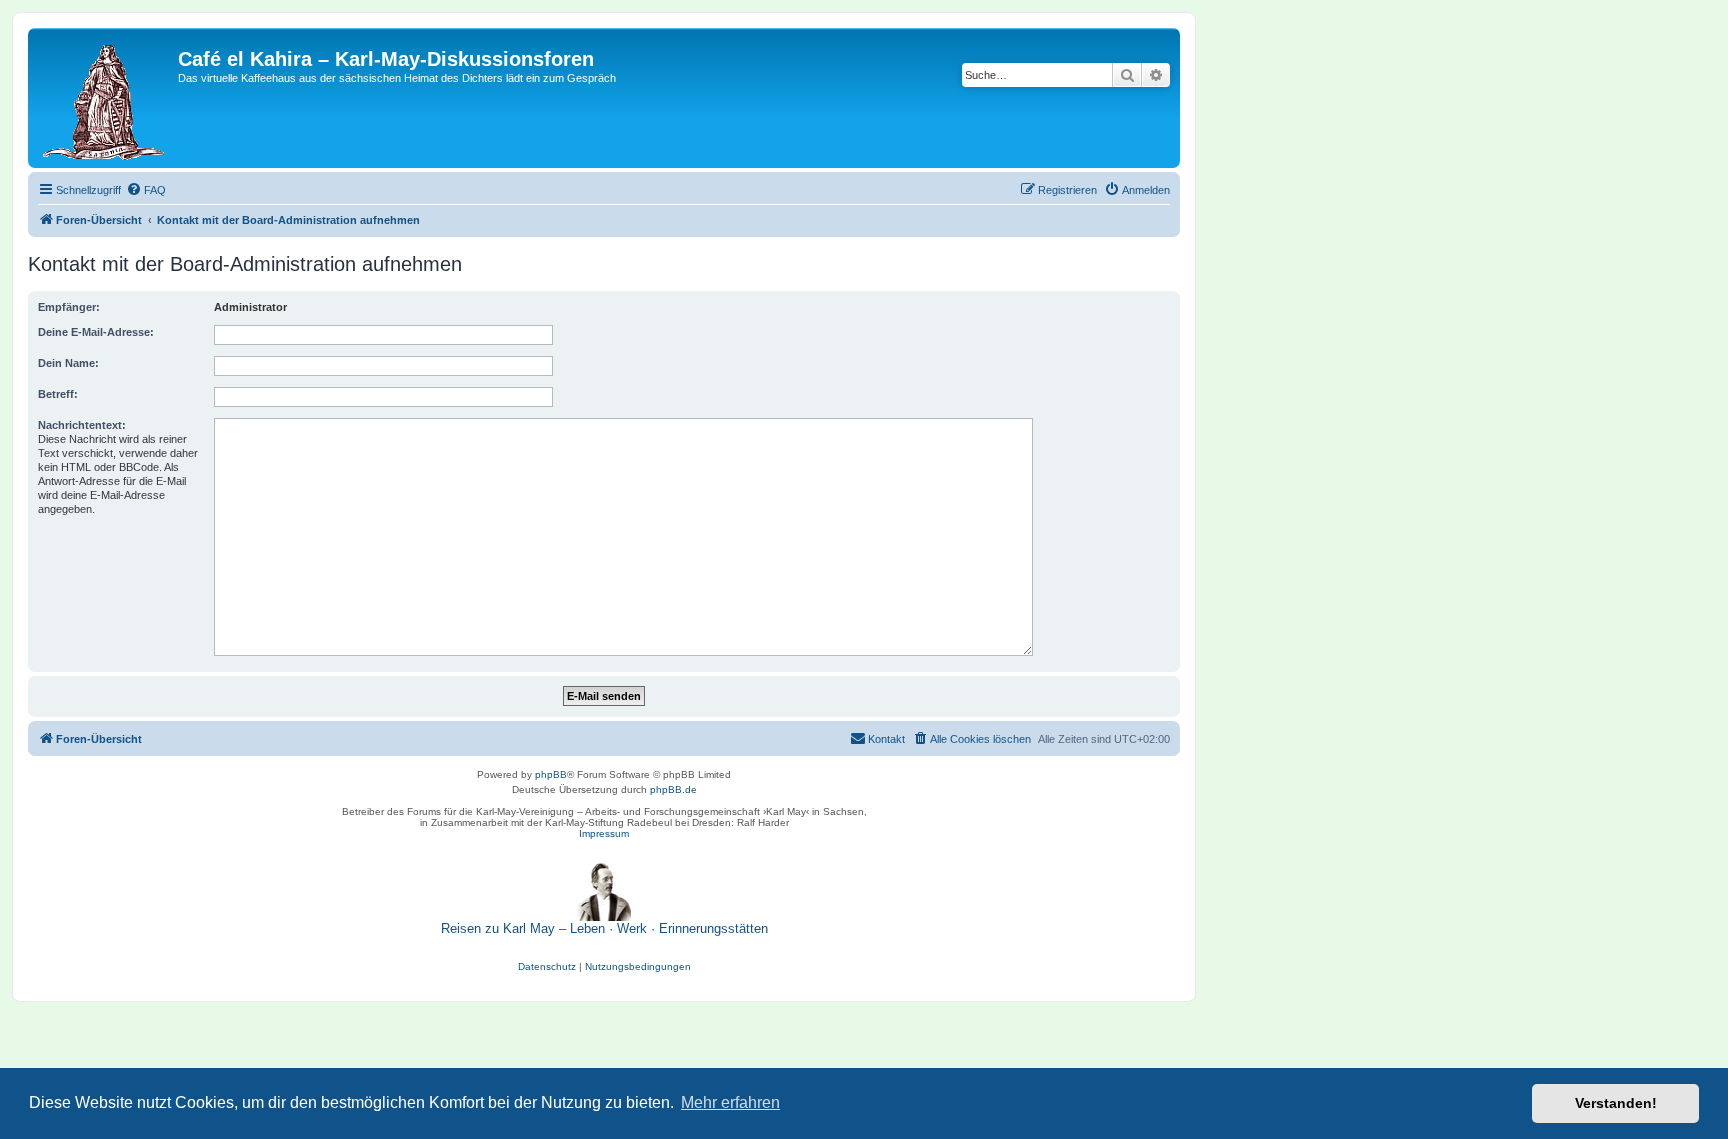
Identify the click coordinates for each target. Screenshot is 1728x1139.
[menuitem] (146, 190)
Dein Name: (68, 363)
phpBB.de (673, 789)
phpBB (551, 774)
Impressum (604, 833)
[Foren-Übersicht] (105, 98)
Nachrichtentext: (82, 425)
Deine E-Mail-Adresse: (96, 332)
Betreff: (58, 394)
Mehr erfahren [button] (730, 1102)
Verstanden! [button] (1616, 1103)
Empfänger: (69, 307)
